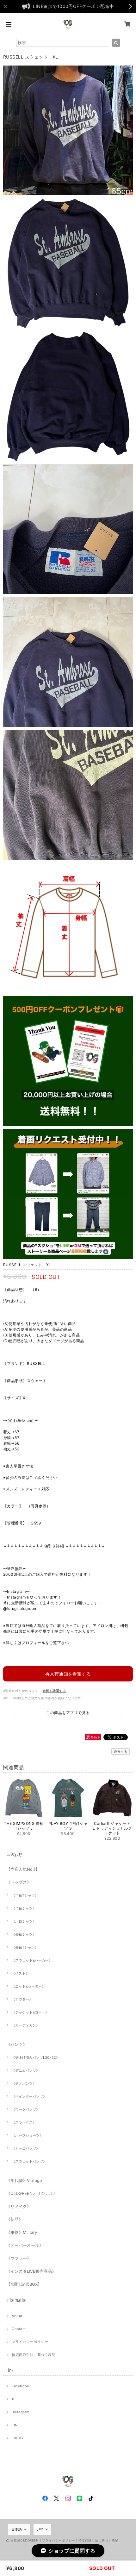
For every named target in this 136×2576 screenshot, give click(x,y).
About (17, 2316)
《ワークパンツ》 (26, 2109)
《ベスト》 (20, 1973)
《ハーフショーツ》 (27, 2135)
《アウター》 (22, 1999)
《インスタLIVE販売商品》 (31, 2271)
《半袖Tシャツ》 (25, 1895)
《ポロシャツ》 (24, 1921)
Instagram (21, 2412)
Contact (19, 2329)
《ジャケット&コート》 (30, 2012)
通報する (121, 1751)
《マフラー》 (19, 2258)
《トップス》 (19, 1882)
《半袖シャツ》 (24, 1908)
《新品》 (15, 2219)
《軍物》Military (22, 2232)
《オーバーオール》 (25, 2245)
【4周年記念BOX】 (24, 2284)
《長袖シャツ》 (24, 1934)
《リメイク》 (19, 2206)
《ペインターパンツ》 (29, 2096)
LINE (16, 2425)
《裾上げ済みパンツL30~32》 (36, 2058)
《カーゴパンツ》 (26, 2148)
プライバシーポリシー (30, 2342)
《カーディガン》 (26, 2025)
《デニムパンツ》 (26, 2070)
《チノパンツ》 (24, 2083)
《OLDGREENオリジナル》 (32, 2193)
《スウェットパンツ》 (29, 2161)
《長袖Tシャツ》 (25, 1947)
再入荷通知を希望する (68, 1674)
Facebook (20, 2386)
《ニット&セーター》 (28, 1986)
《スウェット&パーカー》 (32, 1960)
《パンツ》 (17, 2044)
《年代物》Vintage (24, 2180)
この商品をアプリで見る (68, 1713)
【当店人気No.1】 (23, 1869)
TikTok (18, 2438)
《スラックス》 (24, 2122)
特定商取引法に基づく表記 (34, 2355)
